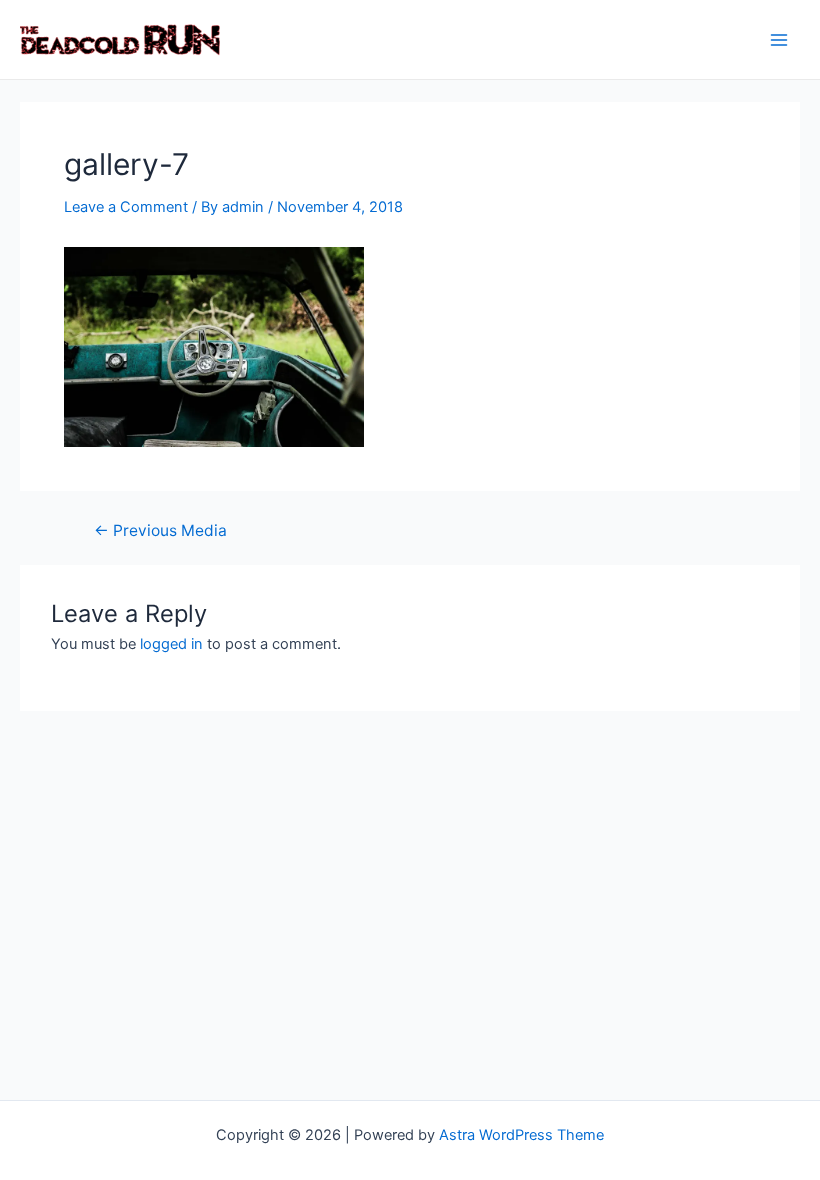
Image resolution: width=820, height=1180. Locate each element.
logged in (171, 644)
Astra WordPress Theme (521, 1135)
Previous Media (160, 531)
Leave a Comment (126, 207)
